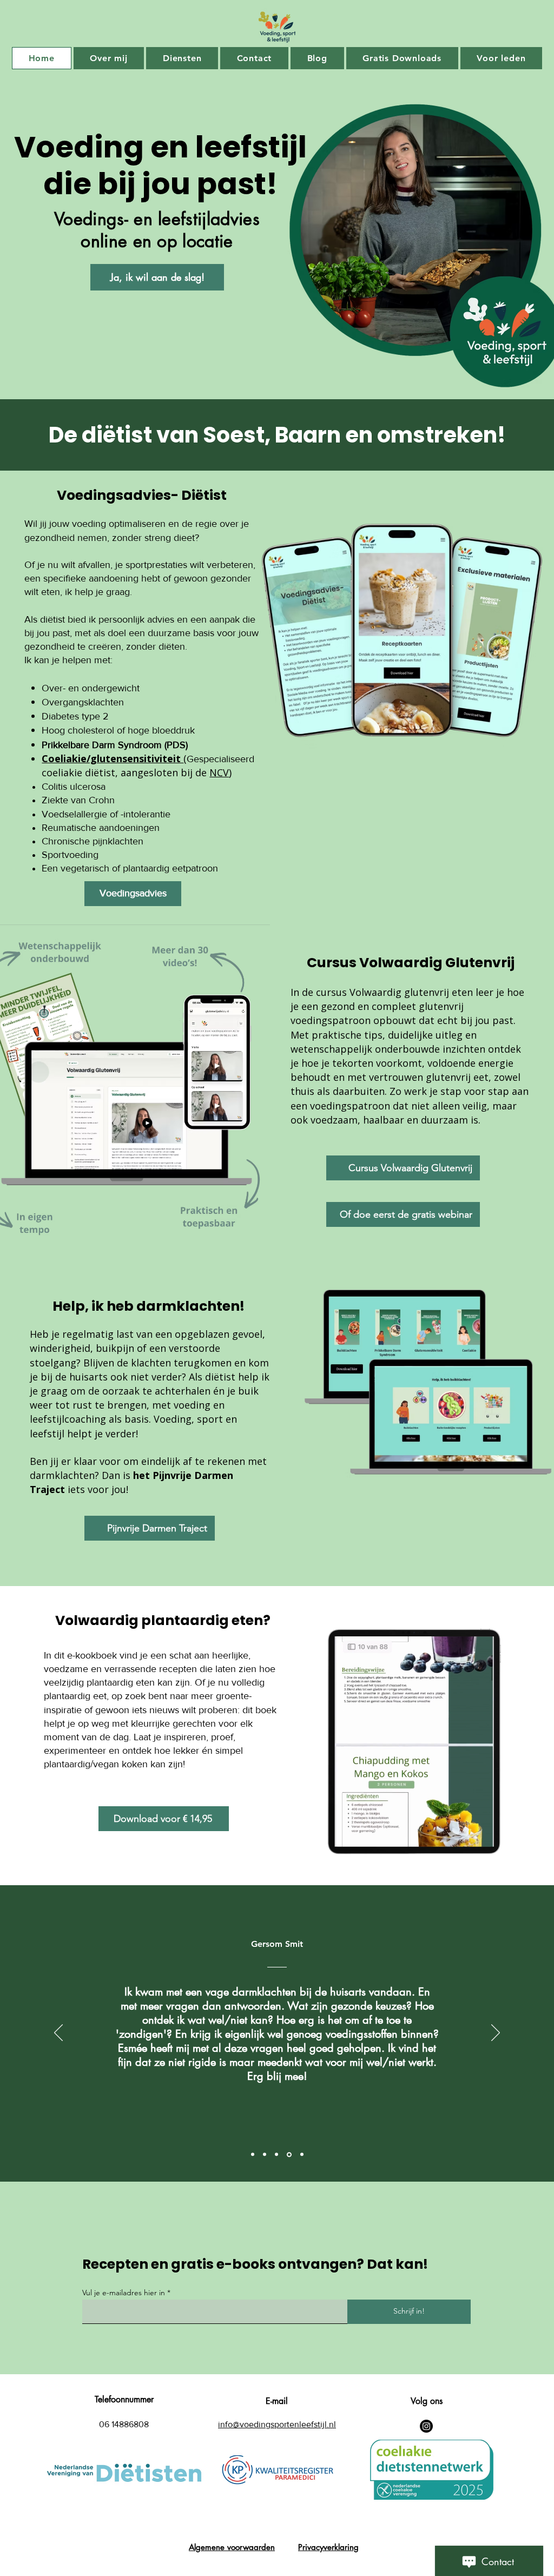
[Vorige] (58, 2033)
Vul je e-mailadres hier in (124, 2293)
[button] (509, 1873)
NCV (219, 772)
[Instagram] (426, 2426)
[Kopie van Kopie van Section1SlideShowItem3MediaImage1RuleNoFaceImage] (302, 2155)
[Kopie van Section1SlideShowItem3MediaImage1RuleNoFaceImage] (289, 2154)
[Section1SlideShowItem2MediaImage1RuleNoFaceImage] (265, 2155)
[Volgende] (496, 2033)
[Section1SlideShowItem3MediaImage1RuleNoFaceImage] (276, 2155)
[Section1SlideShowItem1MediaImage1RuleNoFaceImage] (253, 2155)
